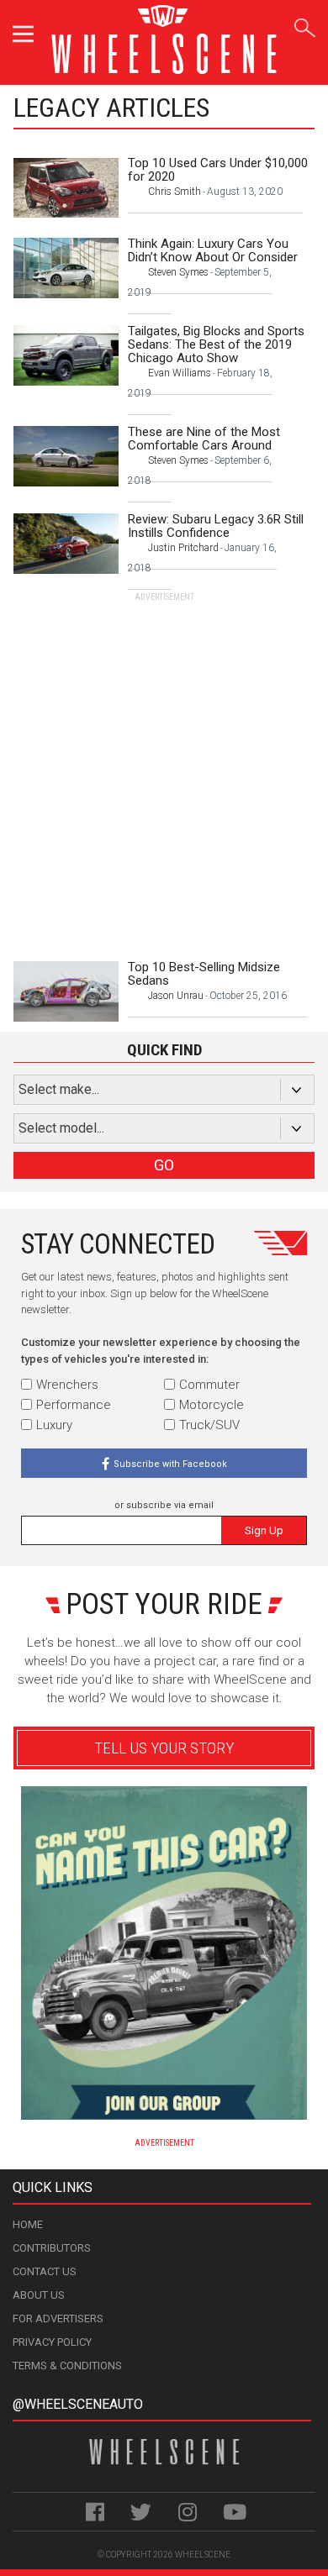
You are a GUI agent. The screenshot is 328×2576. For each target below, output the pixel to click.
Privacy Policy (52, 2342)
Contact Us (45, 2271)
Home (28, 2224)
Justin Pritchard (183, 548)
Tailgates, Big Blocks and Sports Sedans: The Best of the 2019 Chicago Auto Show (216, 344)
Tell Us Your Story (164, 1748)
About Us (39, 2295)
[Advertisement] (164, 767)
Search (305, 25)
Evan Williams (180, 373)
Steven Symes (178, 272)
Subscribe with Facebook (170, 1464)
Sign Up (264, 1530)
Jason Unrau (176, 996)
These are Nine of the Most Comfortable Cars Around (204, 439)
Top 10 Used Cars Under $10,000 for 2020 (218, 170)
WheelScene (203, 2555)
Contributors (52, 2248)
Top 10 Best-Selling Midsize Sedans (204, 974)
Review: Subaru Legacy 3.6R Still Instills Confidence (216, 526)
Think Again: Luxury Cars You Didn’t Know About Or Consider (213, 250)
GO (164, 1165)
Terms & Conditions (67, 2366)
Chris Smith (175, 192)
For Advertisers (58, 2318)
